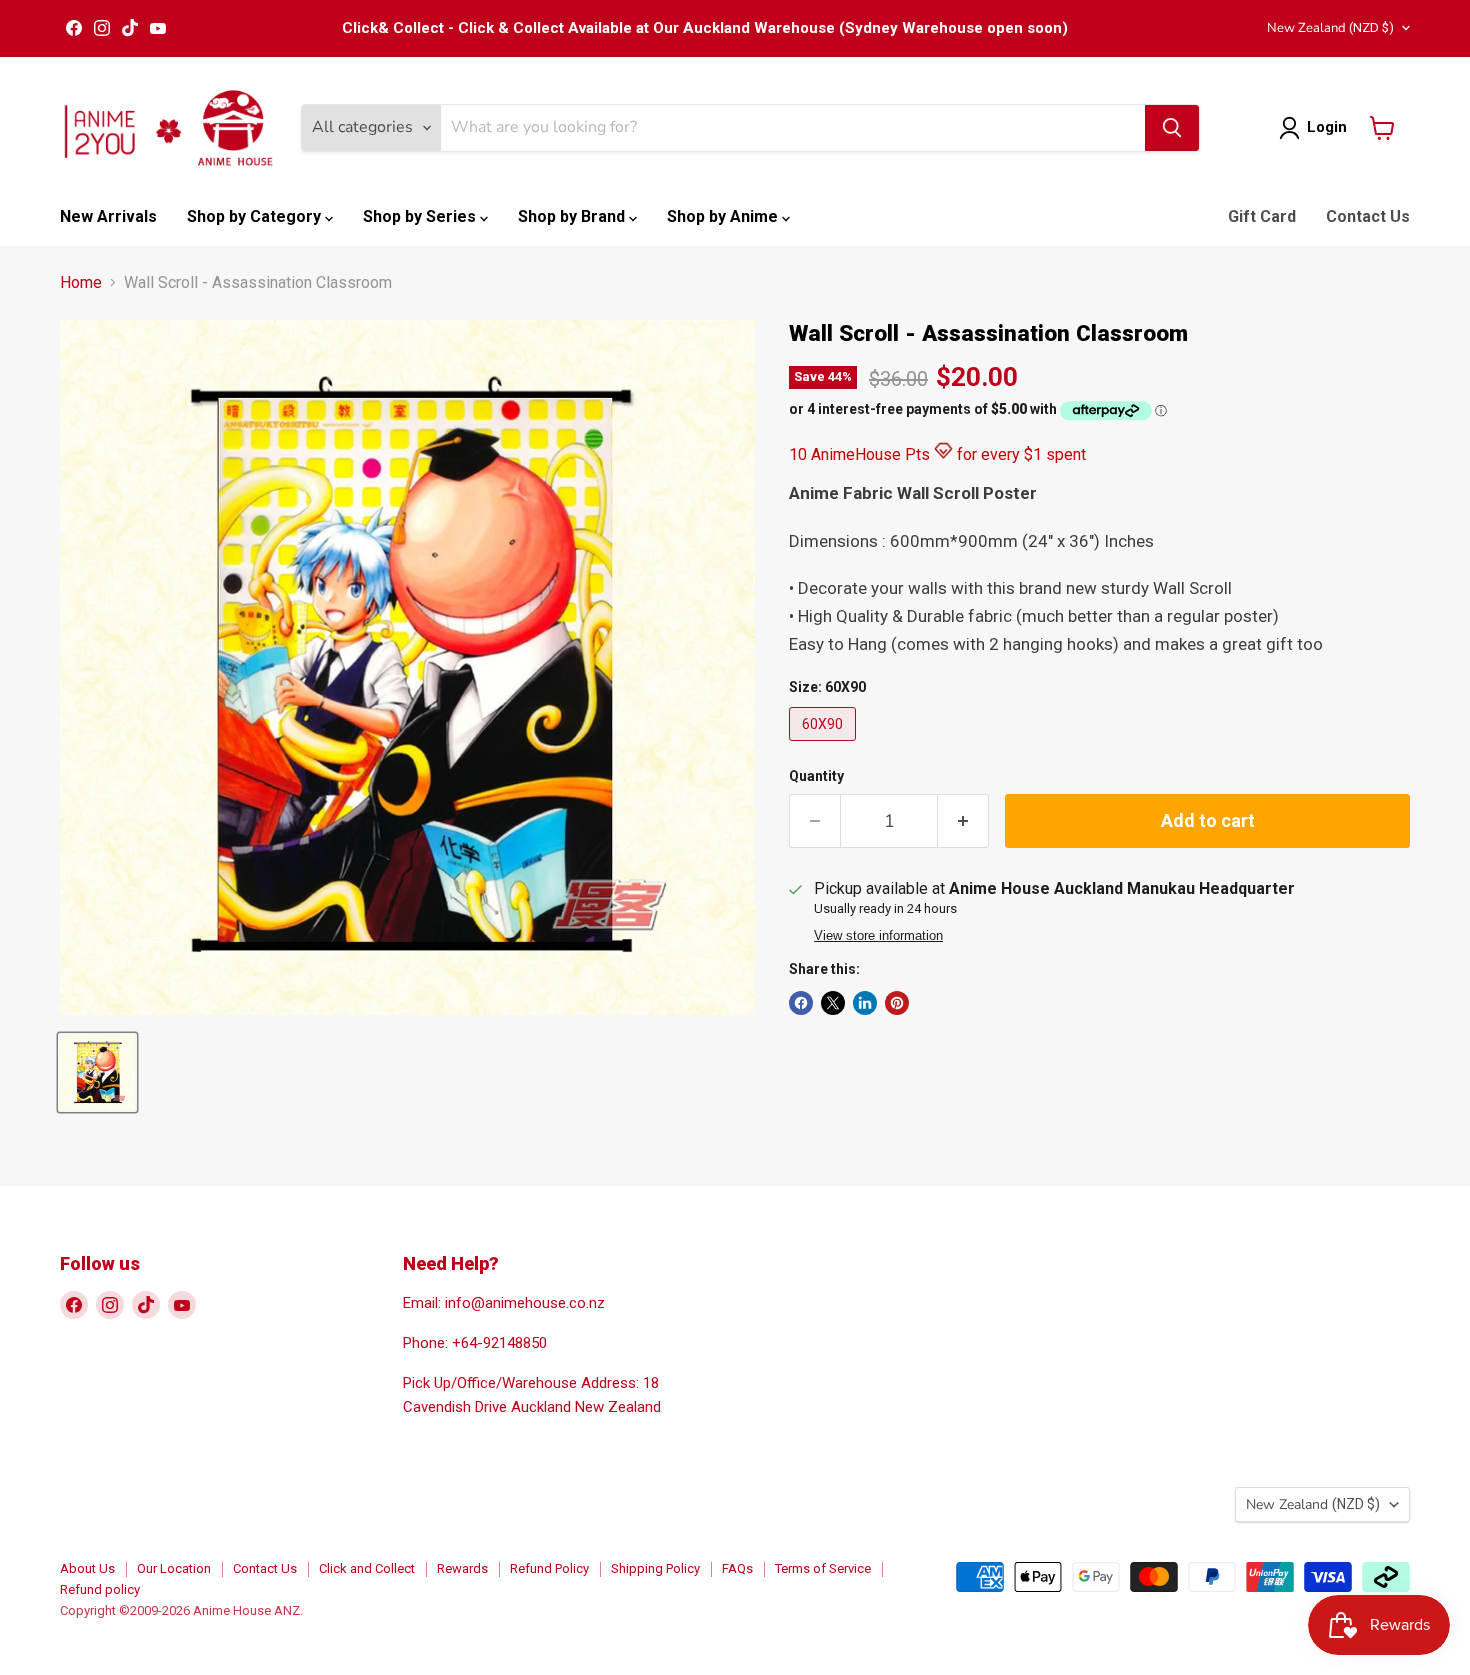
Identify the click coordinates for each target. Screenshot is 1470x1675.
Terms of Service (823, 1568)
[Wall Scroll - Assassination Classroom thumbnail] (97, 1072)
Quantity (816, 776)
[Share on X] (833, 1003)
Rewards (462, 1568)
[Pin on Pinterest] (897, 1003)
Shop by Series (421, 216)
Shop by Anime (724, 216)
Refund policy (100, 1589)
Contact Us (1368, 216)
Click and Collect (367, 1568)
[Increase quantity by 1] (963, 821)
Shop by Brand (573, 216)
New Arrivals (108, 216)
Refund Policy (549, 1568)
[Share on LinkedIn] (865, 1003)
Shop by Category (256, 216)
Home (81, 283)
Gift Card (1262, 216)
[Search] (1172, 128)
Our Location (174, 1568)
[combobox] (793, 128)
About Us (87, 1568)
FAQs (737, 1568)
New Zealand (1330, 28)
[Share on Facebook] (801, 1003)
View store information (878, 936)
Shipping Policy (655, 1568)
